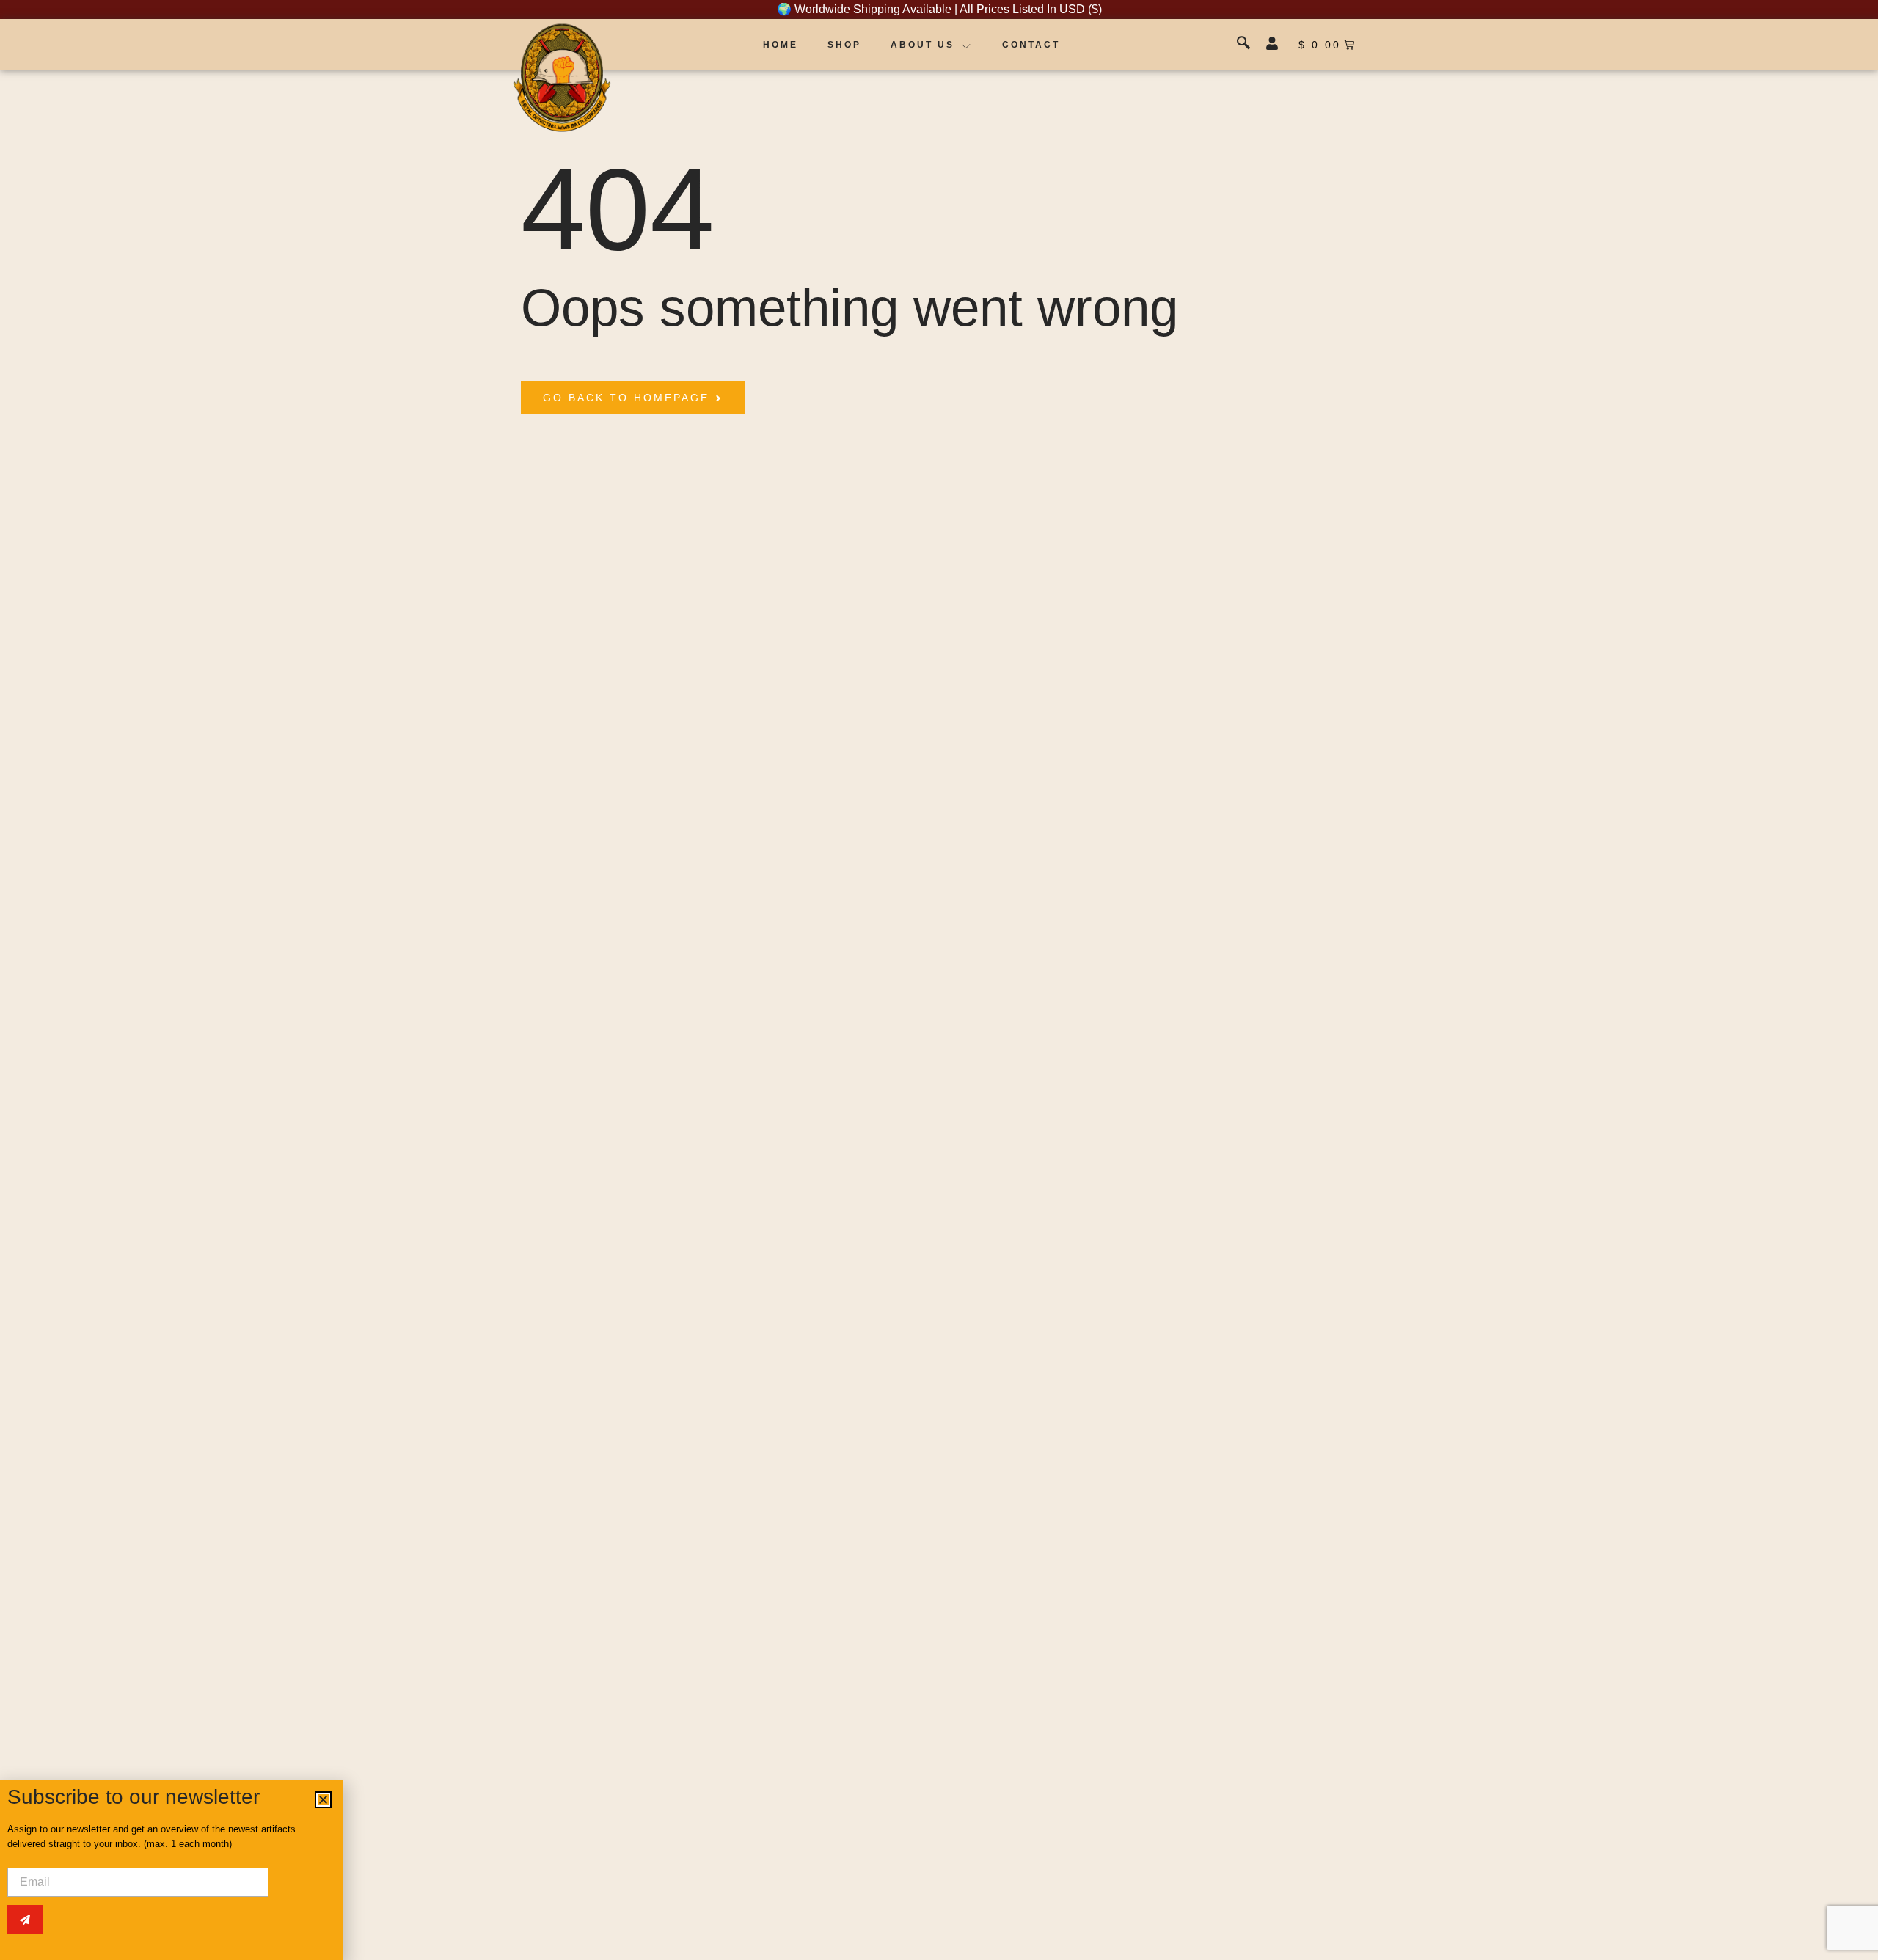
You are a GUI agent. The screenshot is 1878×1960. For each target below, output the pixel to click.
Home (781, 45)
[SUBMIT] (25, 1920)
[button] (323, 1800)
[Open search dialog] (1245, 45)
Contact (1031, 45)
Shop (844, 45)
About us (922, 45)
